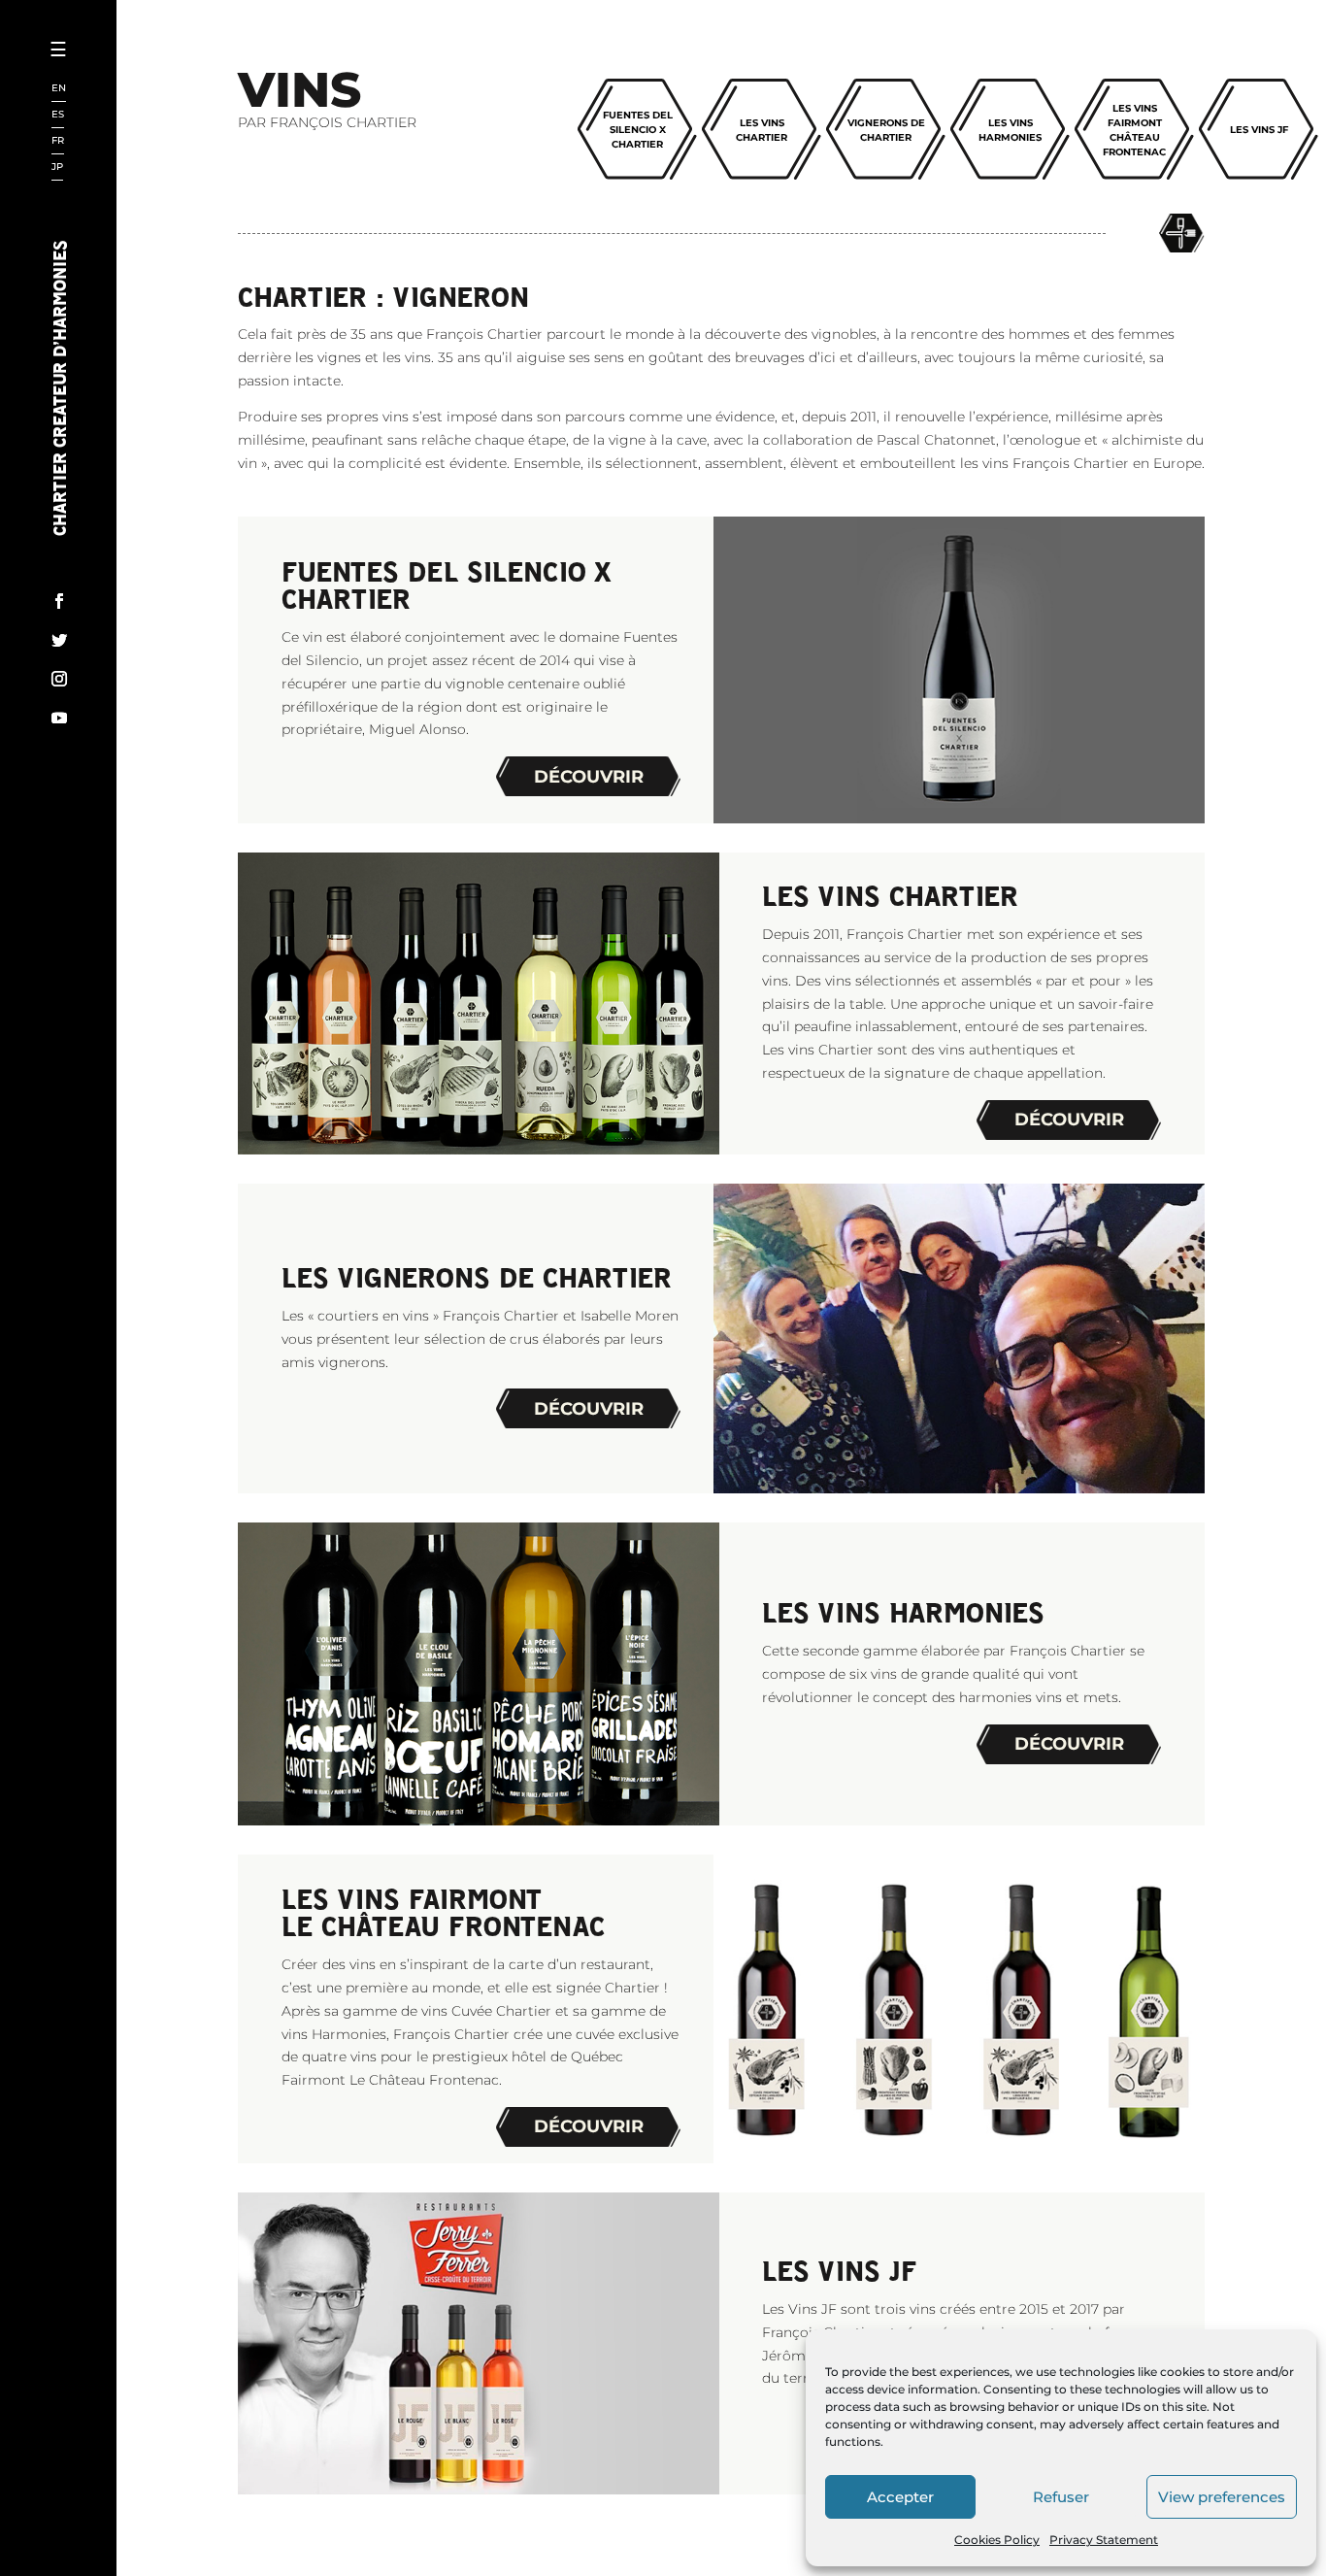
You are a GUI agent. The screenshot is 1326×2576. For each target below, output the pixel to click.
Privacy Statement (1104, 2540)
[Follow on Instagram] (59, 679)
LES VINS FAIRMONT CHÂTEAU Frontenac (1134, 130)
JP (57, 167)
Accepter (900, 2497)
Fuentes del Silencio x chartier (638, 130)
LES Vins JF (1259, 130)
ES (58, 115)
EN (59, 89)
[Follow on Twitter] (59, 640)
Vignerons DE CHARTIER (886, 130)
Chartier (119, 117)
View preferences (1222, 2497)
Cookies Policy (997, 2540)
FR (58, 141)
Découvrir (589, 777)
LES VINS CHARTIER (762, 130)
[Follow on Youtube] (59, 718)
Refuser (1061, 2497)
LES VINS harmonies (1010, 130)
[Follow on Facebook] (59, 601)
